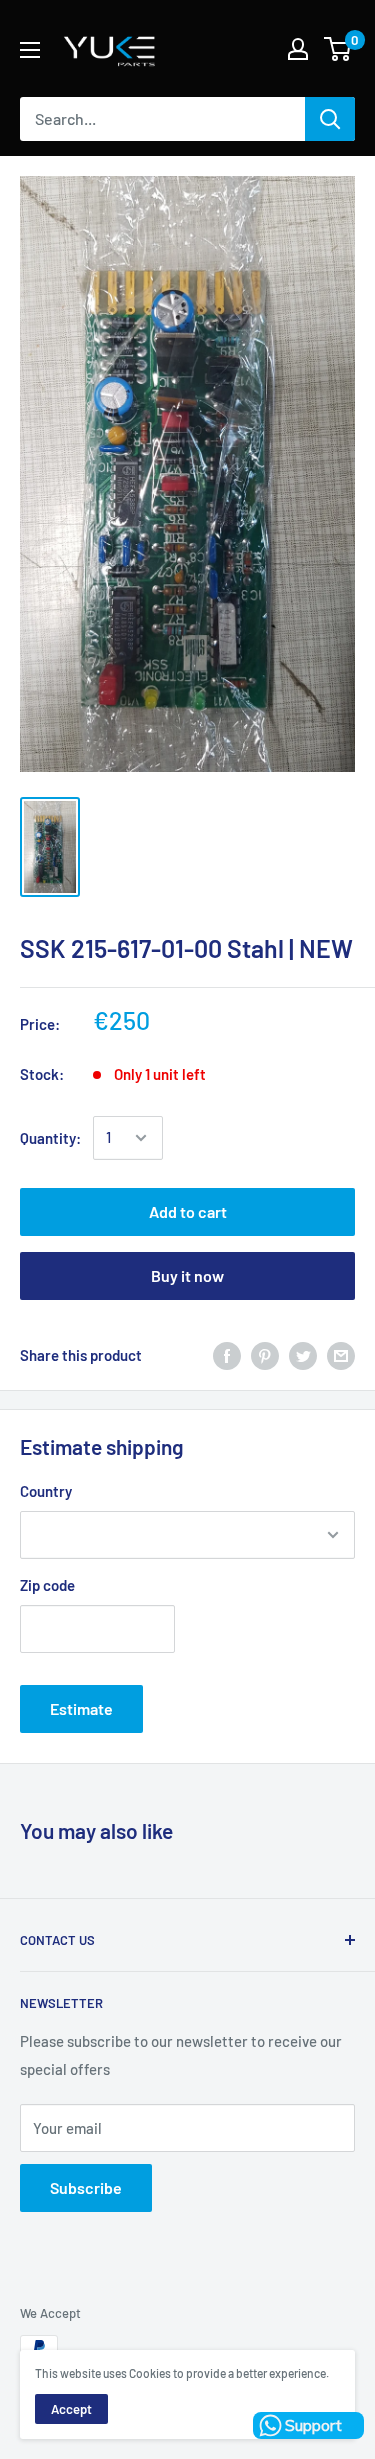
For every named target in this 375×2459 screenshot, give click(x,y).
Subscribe (86, 2187)
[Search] (330, 119)
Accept (71, 2409)
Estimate (81, 1708)
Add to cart (188, 1211)
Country (46, 1491)
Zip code (47, 1585)
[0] (338, 49)
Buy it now (187, 1275)
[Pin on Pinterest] (265, 1355)
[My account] (298, 49)
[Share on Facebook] (227, 1355)
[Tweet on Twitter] (303, 1355)
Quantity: (50, 1138)
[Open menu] (30, 50)
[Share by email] (341, 1355)
